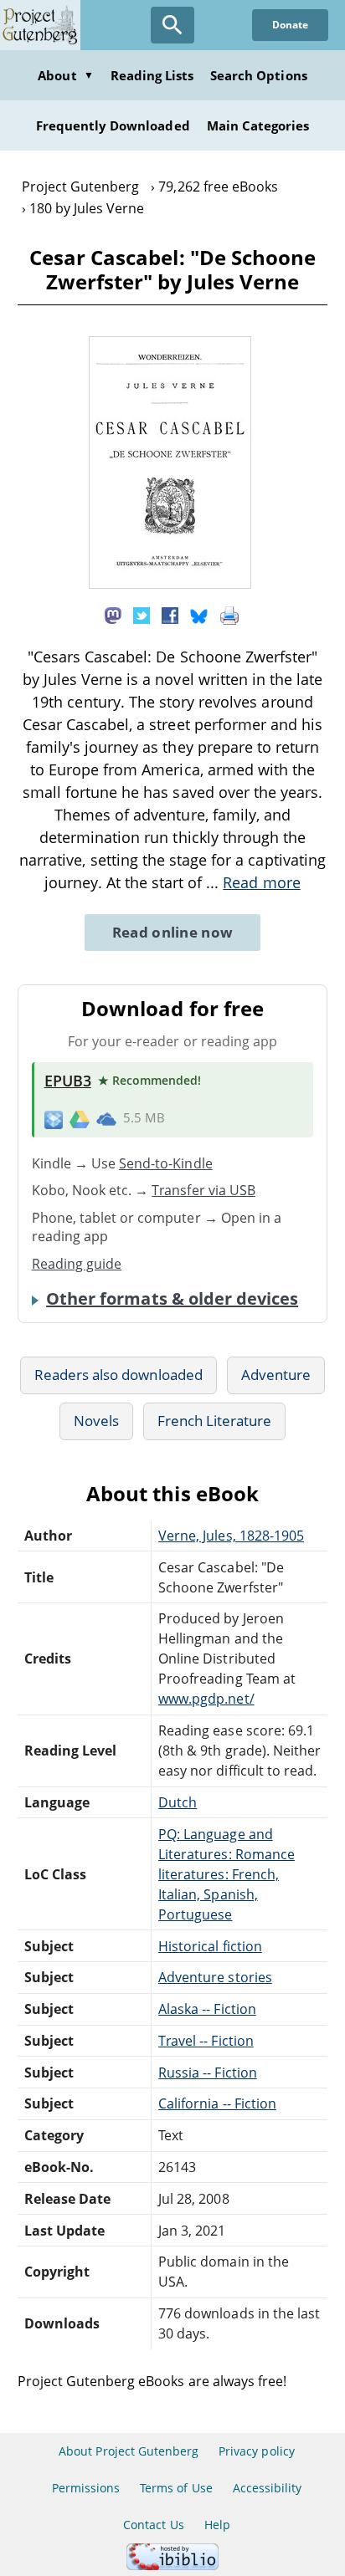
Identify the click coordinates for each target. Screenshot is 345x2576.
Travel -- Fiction (206, 2041)
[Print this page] (229, 615)
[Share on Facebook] (170, 615)
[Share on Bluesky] (199, 615)
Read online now (173, 932)
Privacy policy (257, 2451)
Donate (290, 25)
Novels (96, 1421)
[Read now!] (170, 584)
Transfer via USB (203, 1190)
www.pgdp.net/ (206, 1699)
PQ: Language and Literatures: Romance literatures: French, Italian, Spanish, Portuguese (227, 1874)
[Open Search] (172, 25)
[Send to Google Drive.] (80, 1118)
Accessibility (268, 2488)
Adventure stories (215, 1977)
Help (217, 2525)
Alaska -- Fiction (207, 2009)
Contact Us (153, 2525)
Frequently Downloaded (113, 125)
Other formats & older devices (172, 1299)
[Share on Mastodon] (113, 615)
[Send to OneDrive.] (106, 1118)
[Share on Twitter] (142, 615)
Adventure (276, 1375)
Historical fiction (210, 1946)
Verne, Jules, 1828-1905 (231, 1536)
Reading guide (77, 1264)
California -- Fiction (217, 2103)
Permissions (86, 2488)
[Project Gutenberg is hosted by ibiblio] (172, 2566)
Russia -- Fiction (208, 2073)
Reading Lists (152, 75)
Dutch (178, 1802)
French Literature (215, 1421)
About (65, 75)
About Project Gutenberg (129, 2451)
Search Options (259, 75)
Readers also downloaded (118, 1375)
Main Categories (258, 125)
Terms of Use (176, 2488)
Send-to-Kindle (166, 1163)
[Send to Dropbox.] (54, 1119)
